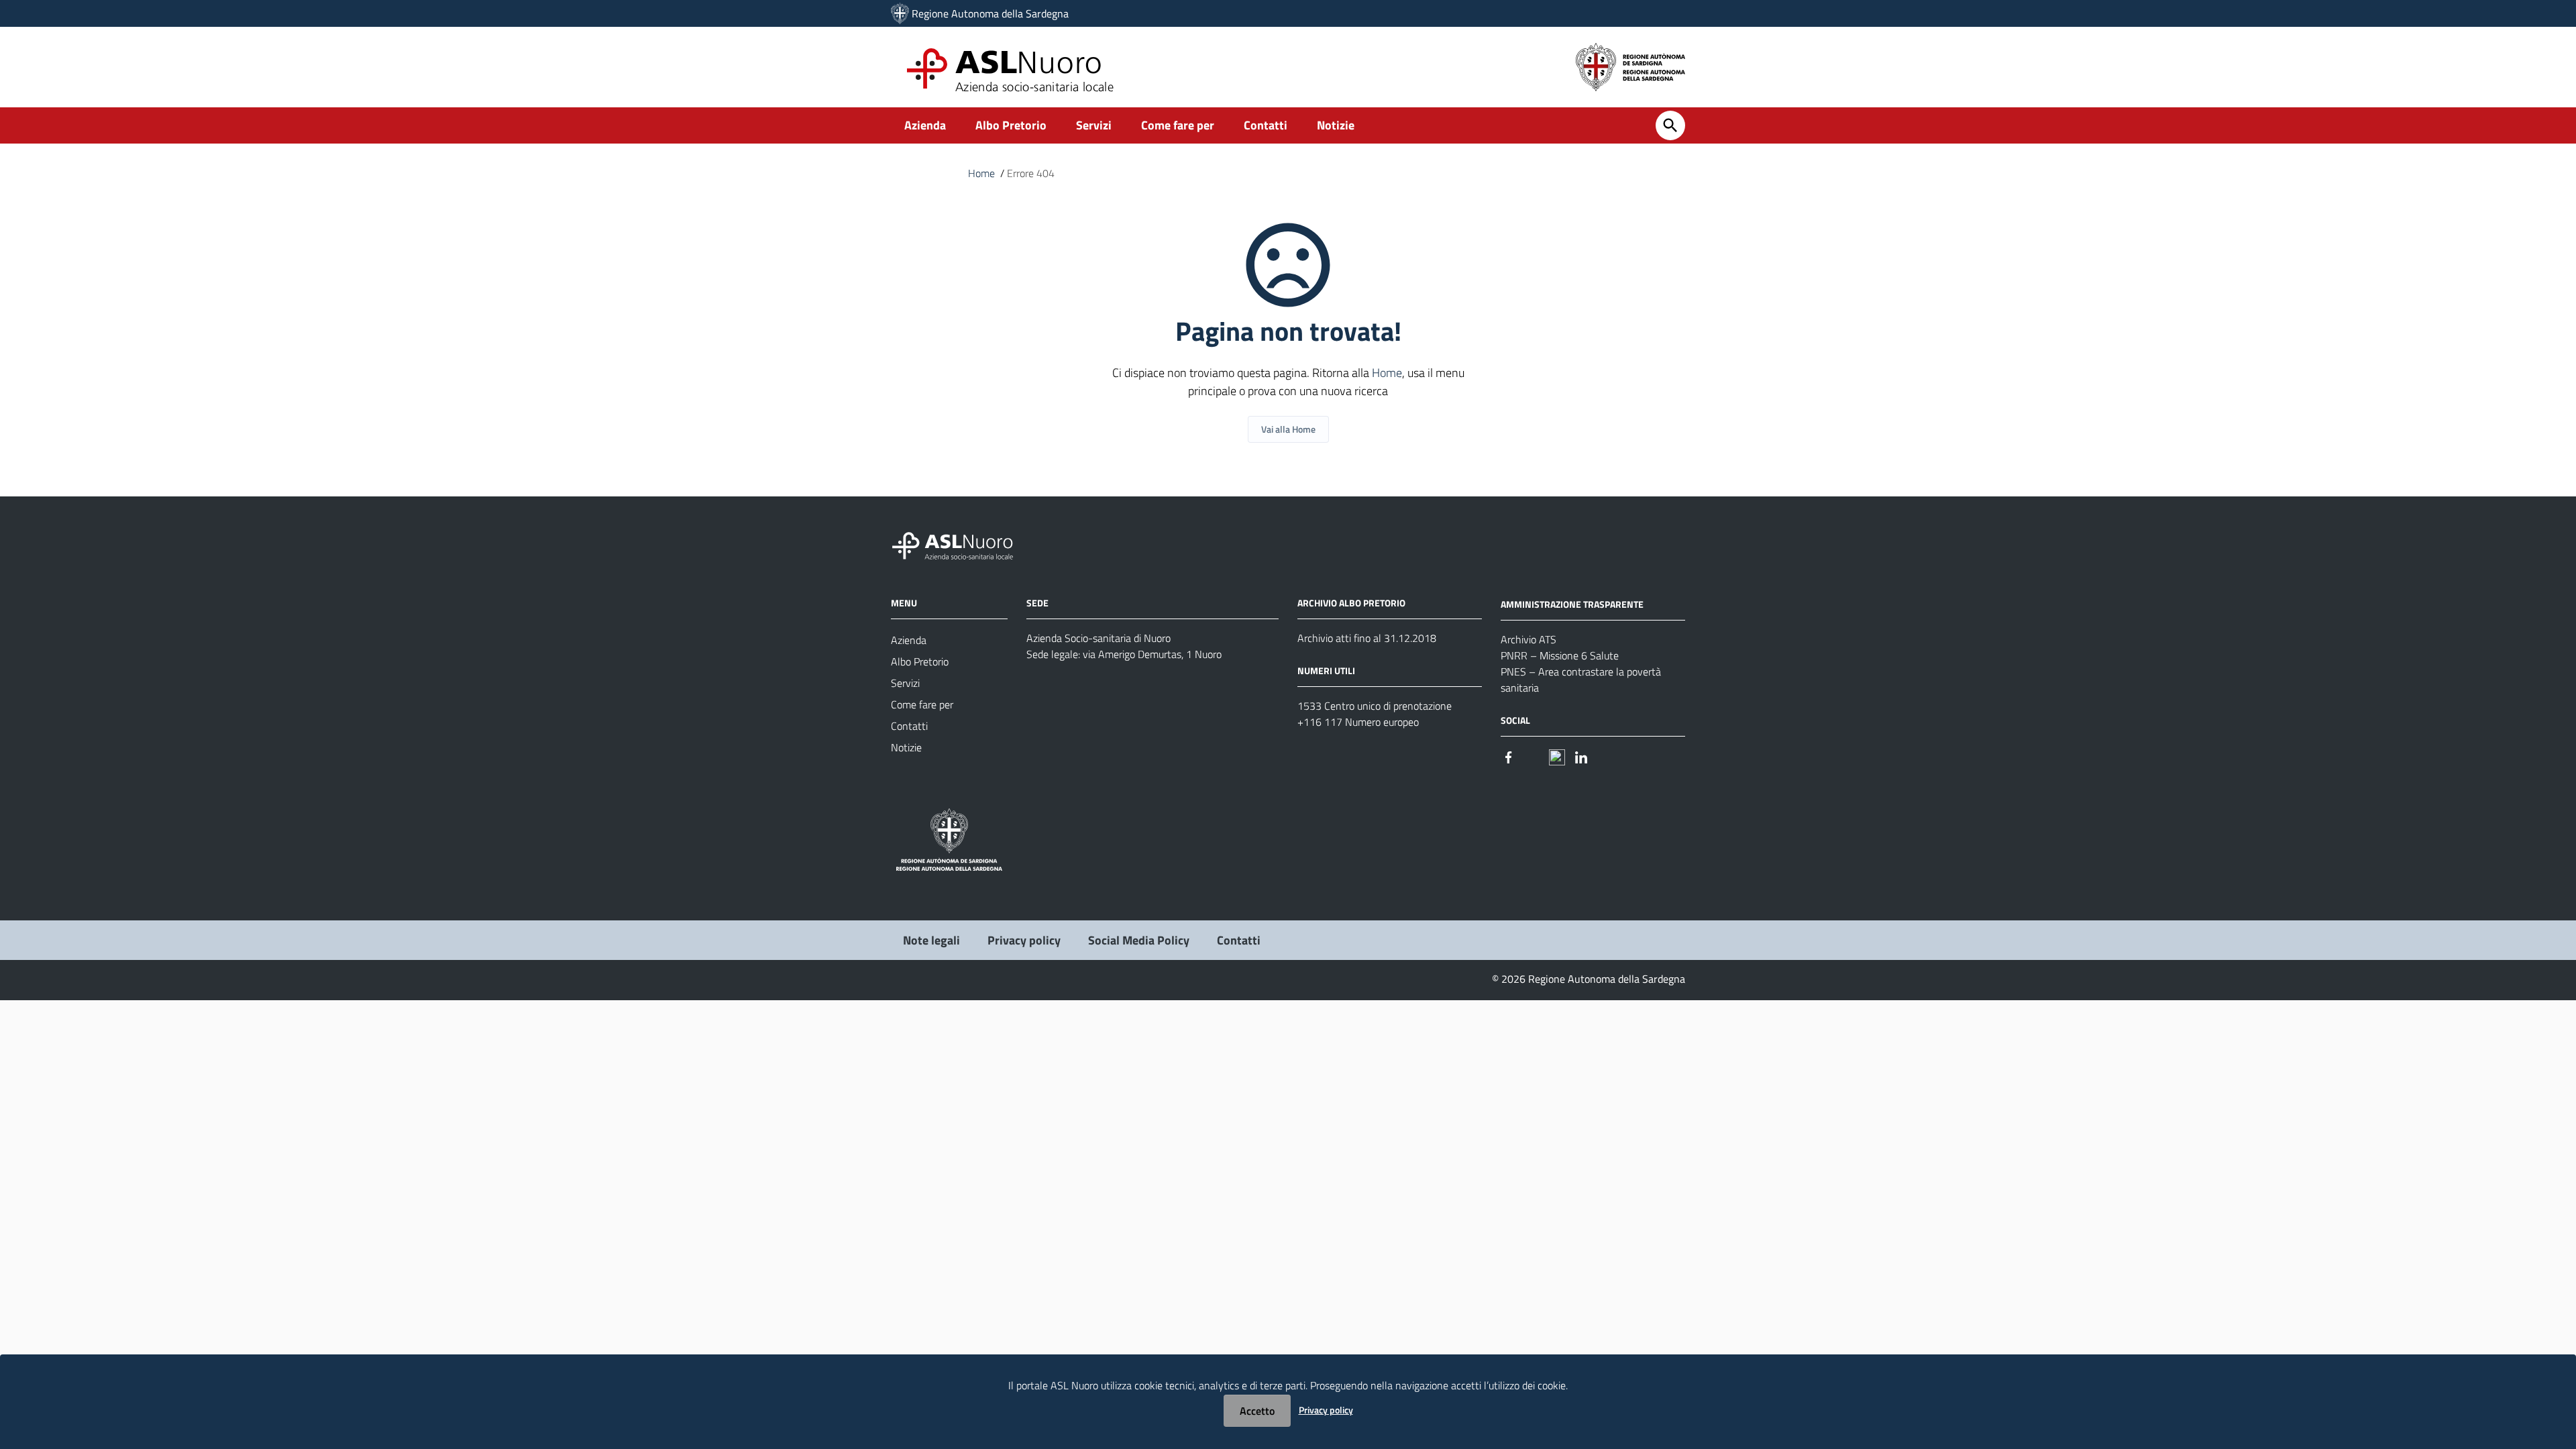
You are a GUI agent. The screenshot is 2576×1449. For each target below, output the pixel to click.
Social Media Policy (1139, 940)
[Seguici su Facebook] (1509, 756)
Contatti (1266, 125)
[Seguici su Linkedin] (1581, 756)
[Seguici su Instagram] (1533, 756)
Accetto (1257, 1411)
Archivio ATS (1528, 639)
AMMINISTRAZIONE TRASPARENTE (1572, 604)
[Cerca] (1670, 125)
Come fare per (1178, 125)
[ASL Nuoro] (900, 13)
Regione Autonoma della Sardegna (990, 13)
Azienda (925, 125)
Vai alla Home (1288, 429)
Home (981, 173)
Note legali (931, 940)
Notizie (1336, 125)
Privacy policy (1024, 940)
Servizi (1094, 125)
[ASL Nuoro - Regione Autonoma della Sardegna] (961, 544)
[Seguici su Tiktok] (1557, 756)
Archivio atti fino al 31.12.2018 (1367, 638)
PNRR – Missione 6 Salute (1560, 655)
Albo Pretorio (1011, 125)
